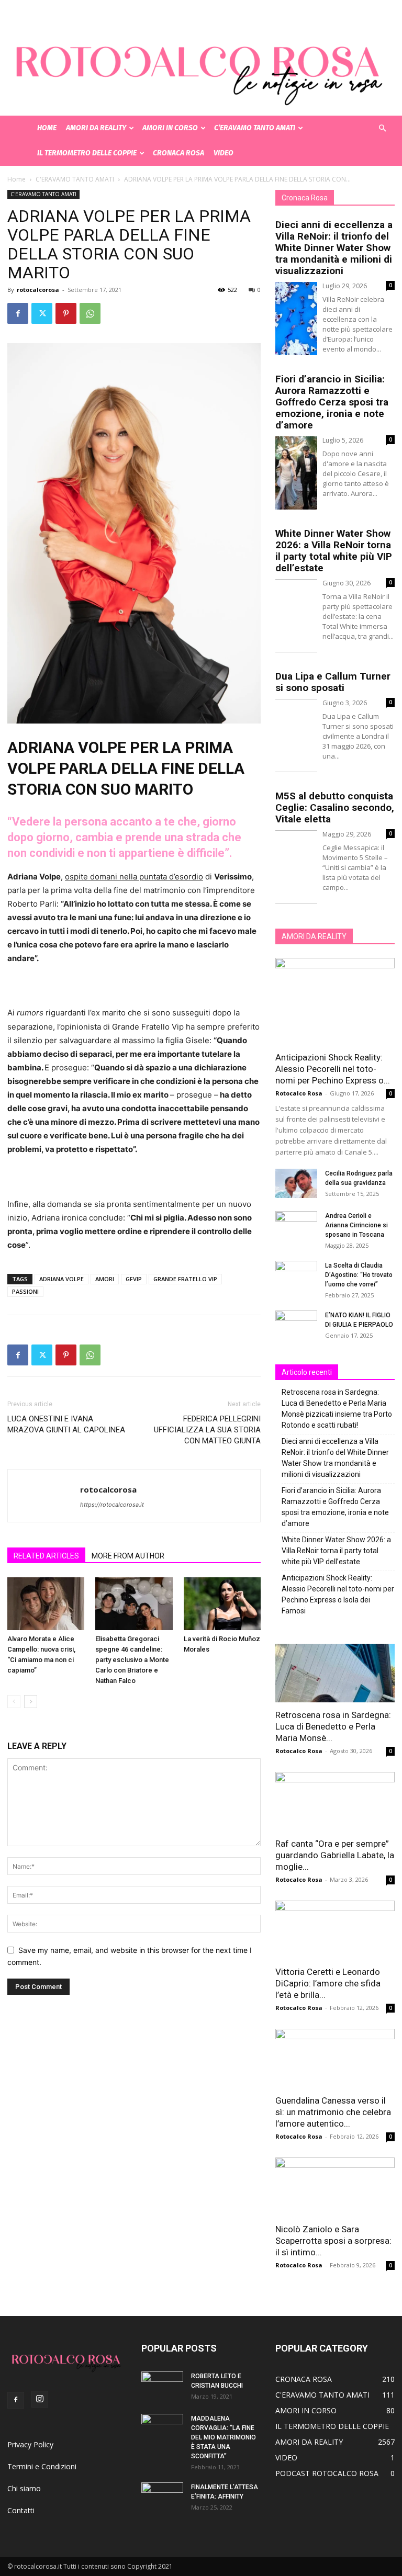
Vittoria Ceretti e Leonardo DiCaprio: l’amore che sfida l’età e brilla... (328, 1983)
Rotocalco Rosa (299, 1093)
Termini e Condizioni (42, 2466)
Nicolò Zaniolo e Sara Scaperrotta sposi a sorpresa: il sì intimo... (333, 2241)
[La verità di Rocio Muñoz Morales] (222, 1604)
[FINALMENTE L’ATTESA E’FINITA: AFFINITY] (162, 2497)
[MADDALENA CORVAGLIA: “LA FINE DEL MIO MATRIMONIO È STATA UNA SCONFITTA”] (162, 2428)
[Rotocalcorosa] (201, 58)
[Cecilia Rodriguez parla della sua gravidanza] (296, 1183)
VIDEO (224, 153)
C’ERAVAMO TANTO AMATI (255, 128)
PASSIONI (25, 1291)
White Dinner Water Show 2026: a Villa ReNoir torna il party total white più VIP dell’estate (334, 551)
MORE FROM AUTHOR (128, 1556)
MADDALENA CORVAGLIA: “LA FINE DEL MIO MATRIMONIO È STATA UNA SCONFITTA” (224, 2437)
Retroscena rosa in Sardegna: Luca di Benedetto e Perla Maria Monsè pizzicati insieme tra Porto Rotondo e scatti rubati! (337, 1409)
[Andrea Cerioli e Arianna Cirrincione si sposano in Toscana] (296, 1226)
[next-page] (31, 1702)
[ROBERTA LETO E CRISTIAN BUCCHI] (162, 2386)
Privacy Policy (30, 2444)
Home (16, 179)
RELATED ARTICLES (46, 1556)
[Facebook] (18, 313)
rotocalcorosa (38, 290)
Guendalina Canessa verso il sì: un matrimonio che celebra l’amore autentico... (333, 2112)
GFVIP (134, 1279)
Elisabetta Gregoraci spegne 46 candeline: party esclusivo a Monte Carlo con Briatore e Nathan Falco (132, 1660)
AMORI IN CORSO (170, 128)
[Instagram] (40, 2399)
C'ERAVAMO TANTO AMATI (75, 179)
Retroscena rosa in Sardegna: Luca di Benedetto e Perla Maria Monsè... (333, 1726)
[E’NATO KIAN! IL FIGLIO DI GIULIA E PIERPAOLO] (296, 1325)
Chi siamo (24, 2488)
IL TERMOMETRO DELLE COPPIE (87, 153)
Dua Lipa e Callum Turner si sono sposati (333, 682)
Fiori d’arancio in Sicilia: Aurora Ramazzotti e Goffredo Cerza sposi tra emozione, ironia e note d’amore (332, 402)
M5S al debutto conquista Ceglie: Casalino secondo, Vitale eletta (335, 807)
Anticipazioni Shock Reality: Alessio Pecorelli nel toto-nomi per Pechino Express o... (333, 1069)
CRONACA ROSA (178, 153)
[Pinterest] (66, 313)
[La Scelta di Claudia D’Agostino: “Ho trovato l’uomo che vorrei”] (296, 1275)
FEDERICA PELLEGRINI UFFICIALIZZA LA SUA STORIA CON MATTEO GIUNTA (207, 1430)
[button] (382, 128)
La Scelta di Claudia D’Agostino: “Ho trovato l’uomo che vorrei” (359, 1275)
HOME (47, 128)
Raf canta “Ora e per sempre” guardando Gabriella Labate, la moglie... (335, 1855)
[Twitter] (42, 313)
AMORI (105, 1279)
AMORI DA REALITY (96, 128)
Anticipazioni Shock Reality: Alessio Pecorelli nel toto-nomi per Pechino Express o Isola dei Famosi (338, 1594)
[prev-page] (14, 1702)
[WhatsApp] (90, 313)
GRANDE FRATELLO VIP (185, 1279)
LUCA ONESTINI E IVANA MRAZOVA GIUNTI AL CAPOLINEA (66, 1424)
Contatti (21, 2510)
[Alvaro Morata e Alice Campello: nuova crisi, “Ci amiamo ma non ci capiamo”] (46, 1604)
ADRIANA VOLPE (62, 1279)
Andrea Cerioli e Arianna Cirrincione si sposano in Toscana (356, 1225)
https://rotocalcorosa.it (112, 1505)
